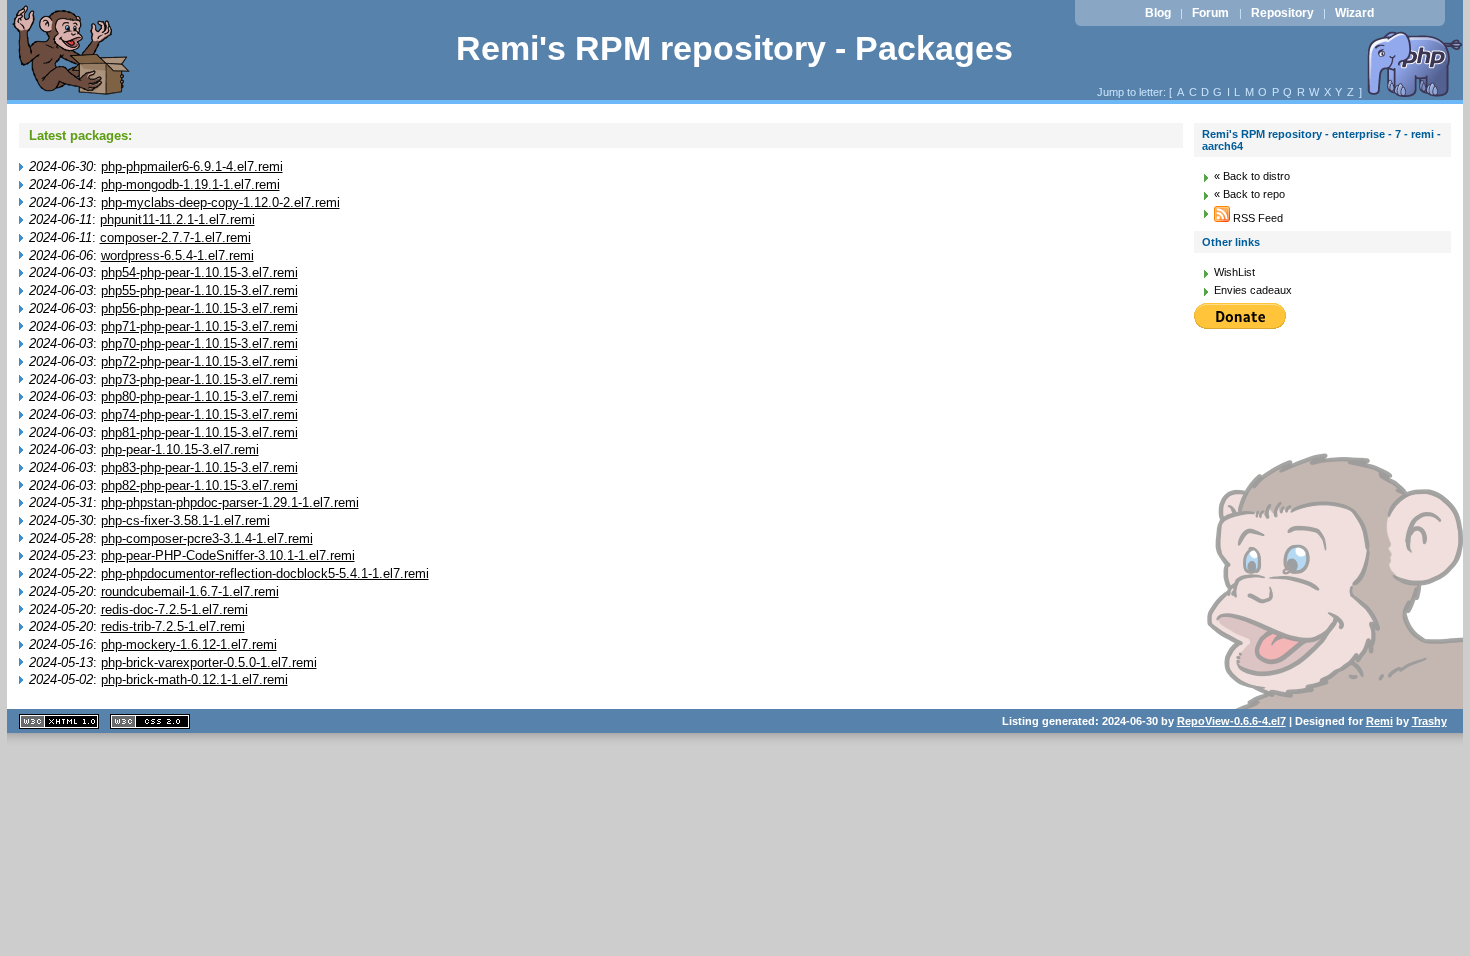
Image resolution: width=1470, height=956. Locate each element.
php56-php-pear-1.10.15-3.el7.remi (199, 308)
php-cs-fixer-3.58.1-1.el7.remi (185, 520)
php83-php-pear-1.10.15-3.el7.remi (199, 467)
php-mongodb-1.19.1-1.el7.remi (190, 184)
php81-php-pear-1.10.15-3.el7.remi (199, 432)
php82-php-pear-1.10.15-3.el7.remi (199, 485)
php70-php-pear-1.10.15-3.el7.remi (199, 343)
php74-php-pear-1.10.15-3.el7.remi (199, 414)
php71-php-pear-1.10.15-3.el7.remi (199, 326)
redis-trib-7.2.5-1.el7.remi (173, 626)
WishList (1234, 272)
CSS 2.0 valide (150, 721)
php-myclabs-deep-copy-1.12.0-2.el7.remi (220, 202)
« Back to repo (1249, 194)
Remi (1379, 721)
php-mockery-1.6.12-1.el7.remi (189, 644)
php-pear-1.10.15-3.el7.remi (180, 449)
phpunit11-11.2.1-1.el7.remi (177, 219)
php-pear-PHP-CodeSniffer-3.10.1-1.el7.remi (228, 555)
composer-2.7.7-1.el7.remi (175, 237)
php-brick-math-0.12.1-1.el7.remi (194, 679)
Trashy (1429, 721)
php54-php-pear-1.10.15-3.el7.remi (199, 272)
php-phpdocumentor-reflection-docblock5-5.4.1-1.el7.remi (265, 573)
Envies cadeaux (1253, 290)
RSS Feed (1256, 218)
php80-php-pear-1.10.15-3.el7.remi (199, 396)
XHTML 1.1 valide (59, 721)
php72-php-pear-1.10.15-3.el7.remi (199, 361)
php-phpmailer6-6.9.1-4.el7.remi (192, 166)
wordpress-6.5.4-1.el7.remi (177, 255)
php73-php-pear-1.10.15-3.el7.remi (199, 379)
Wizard (1354, 13)
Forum (1210, 13)
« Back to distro (1252, 176)
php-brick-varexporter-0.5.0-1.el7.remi (209, 662)
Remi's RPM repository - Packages (734, 48)
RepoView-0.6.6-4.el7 (1231, 721)
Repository (1282, 13)
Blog (1158, 13)
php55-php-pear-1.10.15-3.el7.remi (199, 290)
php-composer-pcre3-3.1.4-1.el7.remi (207, 538)
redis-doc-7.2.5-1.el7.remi (174, 609)
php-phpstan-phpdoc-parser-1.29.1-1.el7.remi (230, 502)
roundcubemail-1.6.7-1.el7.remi (190, 591)
